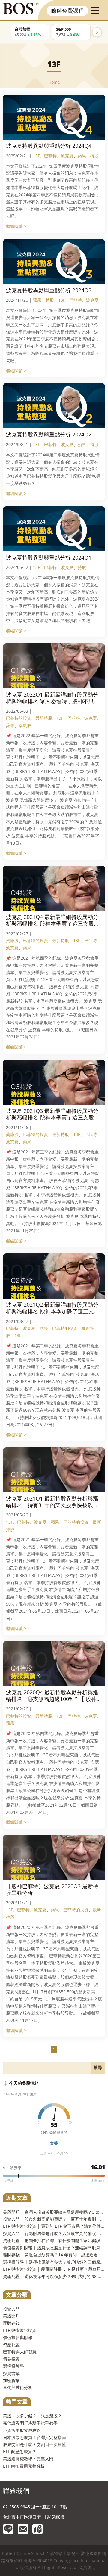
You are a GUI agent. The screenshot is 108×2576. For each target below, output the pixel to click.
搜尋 (98, 2067)
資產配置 (11, 2345)
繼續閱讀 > (16, 226)
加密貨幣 (11, 2380)
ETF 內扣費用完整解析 (24, 2466)
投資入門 (11, 2309)
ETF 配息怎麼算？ (20, 2452)
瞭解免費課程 (67, 11)
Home (54, 82)
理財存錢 (11, 2323)
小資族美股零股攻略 (22, 2430)
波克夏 (67, 156)
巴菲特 (50, 156)
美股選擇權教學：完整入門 (28, 2459)
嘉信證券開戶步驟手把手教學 (30, 2423)
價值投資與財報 (18, 2337)
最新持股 (44, 718)
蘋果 (82, 156)
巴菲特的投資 (19, 718)
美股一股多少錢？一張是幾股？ (32, 2416)
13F (36, 156)
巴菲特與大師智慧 (20, 2352)
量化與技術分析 (18, 2387)
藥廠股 (25, 725)
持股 (94, 156)
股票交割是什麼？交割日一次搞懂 (34, 2444)
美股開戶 (11, 2316)
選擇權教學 (13, 2366)
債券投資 (11, 2359)
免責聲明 (87, 2567)
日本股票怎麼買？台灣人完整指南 (34, 2437)
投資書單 (11, 2373)
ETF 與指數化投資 (20, 2330)
